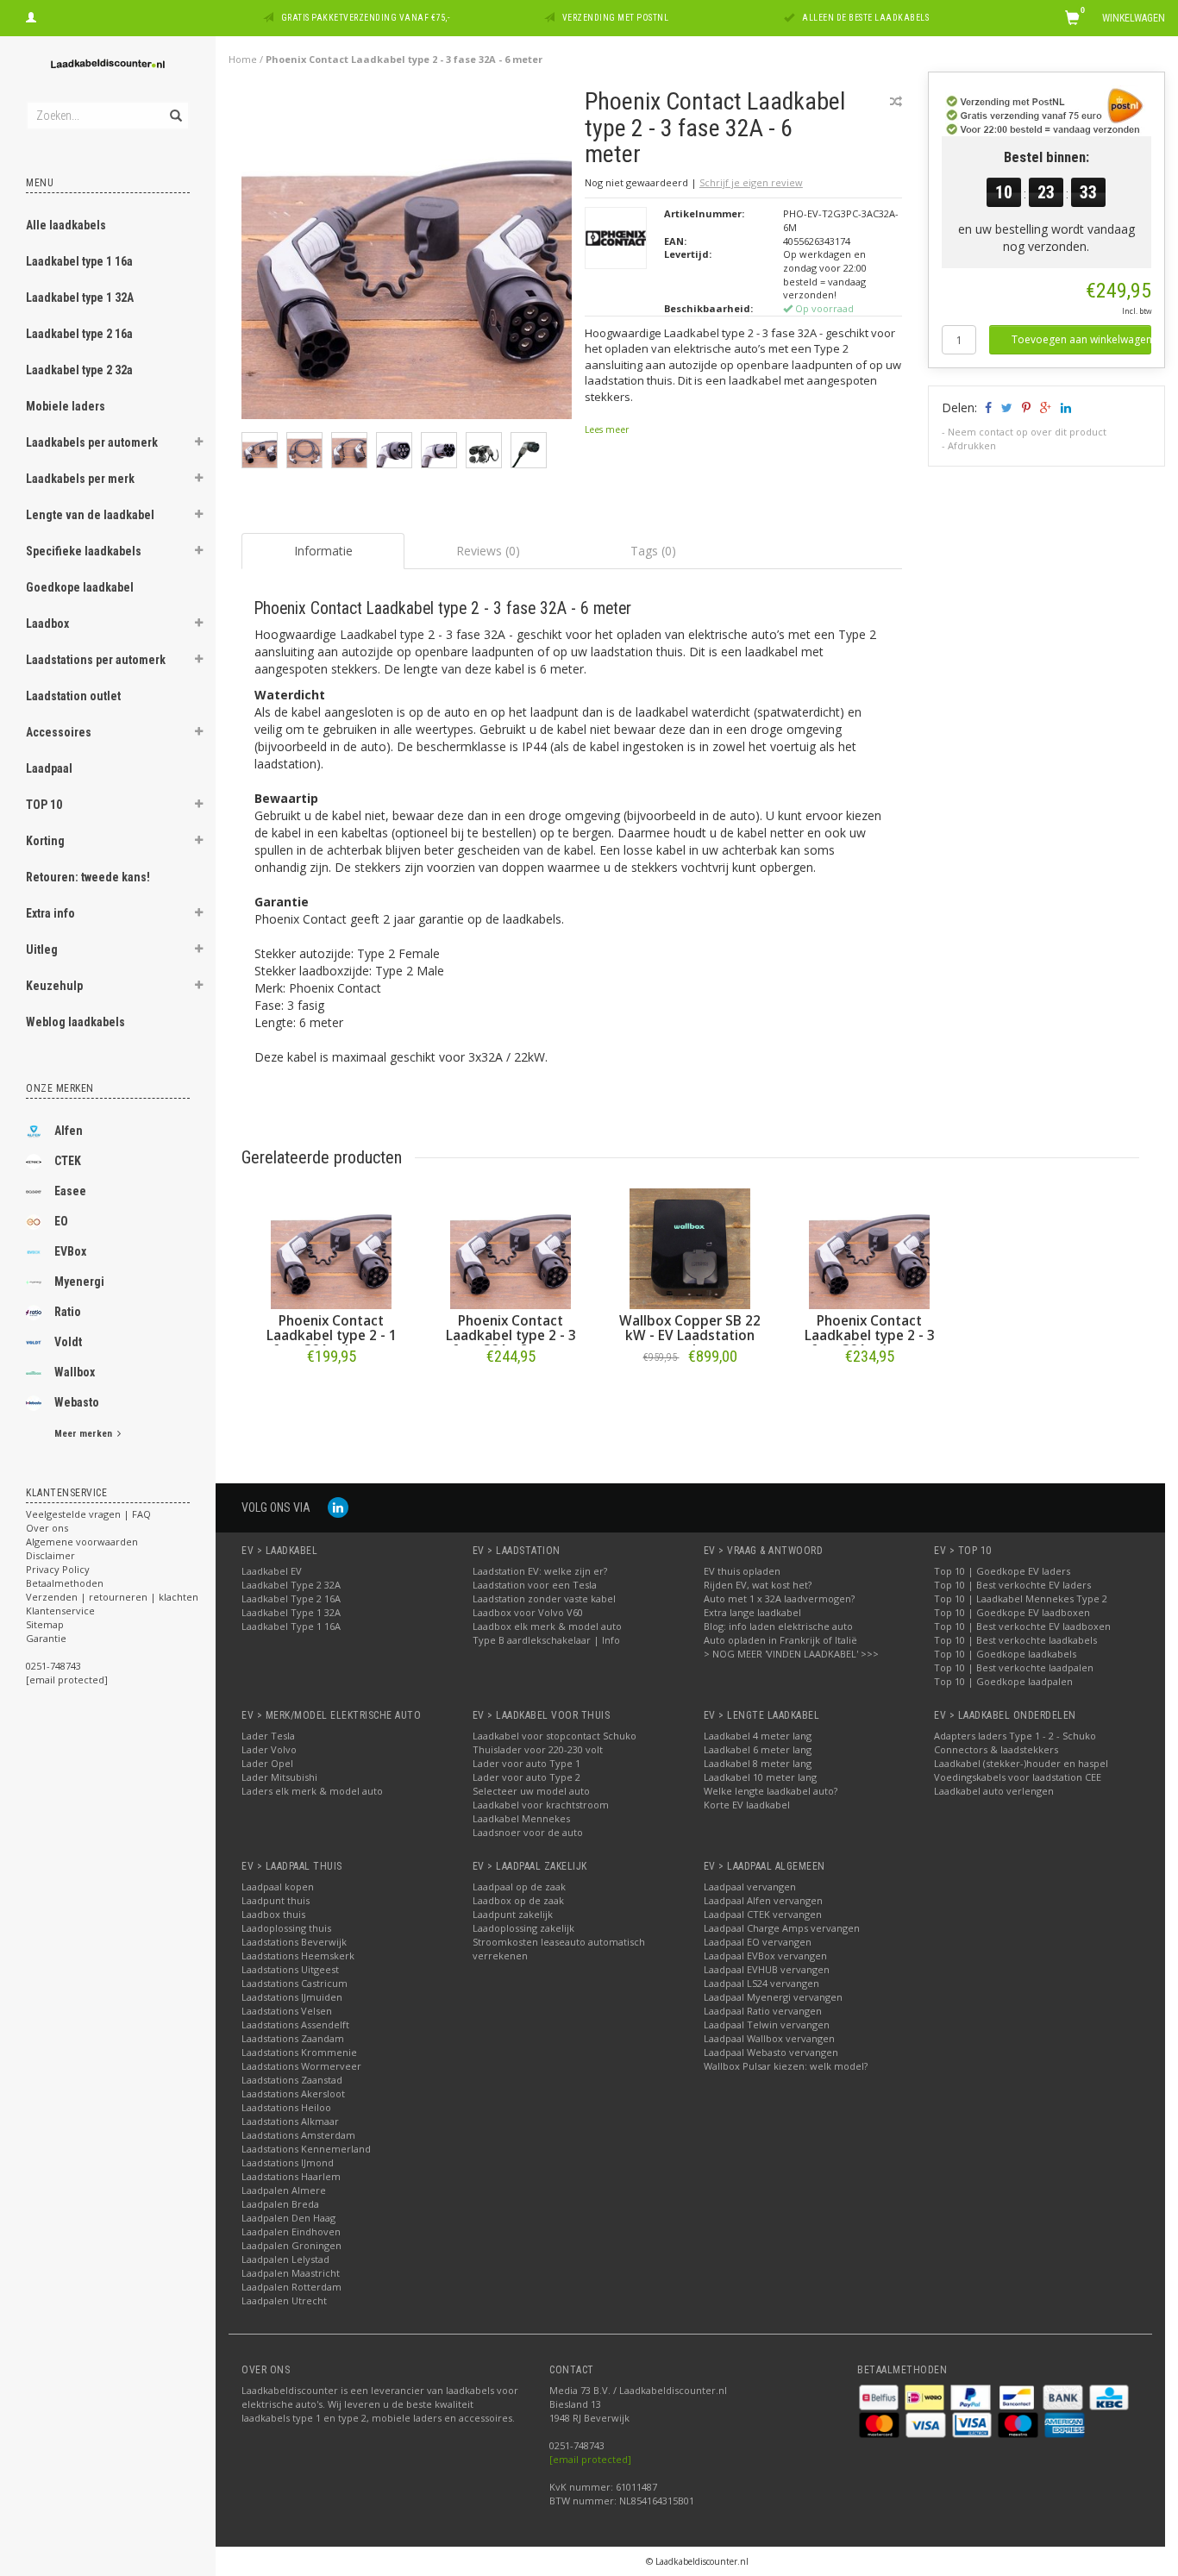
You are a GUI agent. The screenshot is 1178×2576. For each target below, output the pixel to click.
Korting (45, 841)
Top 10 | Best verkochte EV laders (1012, 1585)
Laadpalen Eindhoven (291, 2231)
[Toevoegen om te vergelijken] (896, 101)
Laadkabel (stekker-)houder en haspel (1021, 1763)
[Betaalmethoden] (880, 2395)
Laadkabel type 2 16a (79, 334)
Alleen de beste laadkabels (865, 18)
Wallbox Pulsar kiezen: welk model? (786, 2066)
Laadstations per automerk (96, 660)
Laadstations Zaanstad (292, 2080)
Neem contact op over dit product (1027, 432)
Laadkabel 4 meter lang (758, 1736)
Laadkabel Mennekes (521, 1818)
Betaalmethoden (65, 1583)
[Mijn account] (31, 16)
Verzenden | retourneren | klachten (112, 1597)
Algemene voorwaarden (82, 1542)
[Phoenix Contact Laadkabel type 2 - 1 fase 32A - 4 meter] (331, 1249)
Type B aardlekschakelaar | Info (546, 1640)
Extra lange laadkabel (752, 1612)
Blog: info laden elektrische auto (778, 1626)
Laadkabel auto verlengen (994, 1791)
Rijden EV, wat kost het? (758, 1585)
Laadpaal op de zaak (519, 1887)
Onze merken (60, 1088)
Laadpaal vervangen (750, 1887)
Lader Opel (267, 1763)
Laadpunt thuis (276, 1900)
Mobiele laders (66, 406)
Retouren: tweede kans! (88, 877)
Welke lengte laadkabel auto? (771, 1791)
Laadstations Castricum (294, 1983)
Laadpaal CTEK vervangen (763, 1914)
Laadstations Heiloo (286, 2107)
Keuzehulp (54, 986)
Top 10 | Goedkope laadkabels (1005, 1654)
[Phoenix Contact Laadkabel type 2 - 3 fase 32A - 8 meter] (511, 1249)
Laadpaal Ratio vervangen (763, 2011)
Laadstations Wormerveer (301, 2066)
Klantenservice (60, 1611)
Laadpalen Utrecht (284, 2300)
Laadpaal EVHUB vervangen (767, 1969)
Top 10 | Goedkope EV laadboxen (1012, 1612)
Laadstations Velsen (287, 2011)
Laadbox (47, 624)
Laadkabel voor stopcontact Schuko (555, 1736)
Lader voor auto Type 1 (526, 1763)
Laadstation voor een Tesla (535, 1585)
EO (61, 1221)
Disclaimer (50, 1555)
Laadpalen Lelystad (285, 2259)
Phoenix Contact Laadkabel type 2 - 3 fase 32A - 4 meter (870, 1335)
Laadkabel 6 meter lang (758, 1749)
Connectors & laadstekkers (996, 1749)
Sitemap (45, 1624)
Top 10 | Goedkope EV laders (1002, 1571)
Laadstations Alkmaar (290, 2121)
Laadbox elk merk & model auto (547, 1626)
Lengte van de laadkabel (90, 515)
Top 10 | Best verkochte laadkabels (1015, 1640)
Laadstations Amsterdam (298, 2135)
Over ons (47, 1528)
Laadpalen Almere (284, 2190)
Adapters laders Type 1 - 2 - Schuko (1015, 1736)
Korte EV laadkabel (747, 1805)
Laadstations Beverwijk (294, 1942)
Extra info (50, 913)
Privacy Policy (58, 1569)
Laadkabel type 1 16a (79, 261)
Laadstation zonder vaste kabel (544, 1598)
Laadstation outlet (73, 696)
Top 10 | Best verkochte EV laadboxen (1022, 1626)
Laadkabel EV (272, 1571)
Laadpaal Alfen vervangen (763, 1900)
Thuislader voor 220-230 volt (538, 1749)
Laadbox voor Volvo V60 (528, 1612)
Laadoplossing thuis (286, 1928)
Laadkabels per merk (80, 479)
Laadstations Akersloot (293, 2093)
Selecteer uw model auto (531, 1791)
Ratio (68, 1312)
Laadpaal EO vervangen (758, 1942)
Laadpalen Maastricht (291, 2273)
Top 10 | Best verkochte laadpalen (1014, 1667)
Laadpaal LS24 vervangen (761, 1983)
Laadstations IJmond (288, 2162)
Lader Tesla (268, 1736)
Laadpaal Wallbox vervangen (769, 2038)
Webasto (77, 1402)
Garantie (46, 1638)
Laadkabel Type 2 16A (291, 1598)
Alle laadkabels (66, 225)
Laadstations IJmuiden (292, 1997)
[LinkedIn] (338, 1507)
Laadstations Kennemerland (306, 2149)
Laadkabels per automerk (92, 442)
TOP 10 (44, 805)
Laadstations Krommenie (299, 2052)
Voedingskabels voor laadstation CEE (1018, 1777)
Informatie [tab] (323, 551)
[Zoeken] (175, 106)
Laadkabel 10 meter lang (760, 1777)
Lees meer (607, 429)
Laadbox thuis (273, 1914)
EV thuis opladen (742, 1571)
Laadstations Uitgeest (290, 1969)
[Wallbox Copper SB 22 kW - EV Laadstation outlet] (690, 1249)
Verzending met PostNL (616, 18)
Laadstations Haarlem (291, 2176)
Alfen (69, 1131)
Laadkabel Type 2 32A (291, 1585)
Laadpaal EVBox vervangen (765, 1956)
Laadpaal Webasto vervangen (771, 2052)
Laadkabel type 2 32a (79, 370)
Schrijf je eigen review (751, 182)
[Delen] (987, 407)
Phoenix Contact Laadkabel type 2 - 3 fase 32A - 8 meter (511, 1335)
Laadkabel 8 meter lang (758, 1763)
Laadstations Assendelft (295, 2024)
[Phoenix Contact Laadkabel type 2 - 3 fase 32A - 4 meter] (869, 1249)
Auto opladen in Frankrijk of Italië (780, 1640)
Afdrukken (972, 445)
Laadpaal (49, 768)
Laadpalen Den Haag (288, 2218)
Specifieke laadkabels (84, 551)
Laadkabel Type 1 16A (291, 1626)
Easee (70, 1191)
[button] (199, 444)
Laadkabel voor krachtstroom (541, 1805)
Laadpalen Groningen (291, 2245)
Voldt (68, 1342)
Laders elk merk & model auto (312, 1791)
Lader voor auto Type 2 (526, 1777)
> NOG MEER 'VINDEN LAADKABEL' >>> (791, 1654)
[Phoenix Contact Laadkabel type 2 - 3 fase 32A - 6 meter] (407, 258)
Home (243, 59)
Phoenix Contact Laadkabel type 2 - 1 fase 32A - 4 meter (332, 1335)
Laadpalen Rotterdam (291, 2287)
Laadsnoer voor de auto (528, 1832)
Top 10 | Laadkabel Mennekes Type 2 (1021, 1598)
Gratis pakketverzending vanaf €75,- (366, 18)
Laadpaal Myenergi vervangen (773, 1997)
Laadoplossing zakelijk (523, 1928)
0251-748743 (53, 1666)
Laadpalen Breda (280, 2204)
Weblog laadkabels (75, 1022)
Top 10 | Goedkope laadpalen (1003, 1681)
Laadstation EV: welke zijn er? (540, 1571)
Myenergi (79, 1282)
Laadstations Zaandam (293, 2038)
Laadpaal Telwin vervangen (767, 2024)
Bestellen (331, 1392)
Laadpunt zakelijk (513, 1914)
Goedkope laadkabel (80, 587)
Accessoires (59, 732)
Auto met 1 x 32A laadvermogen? (779, 1598)
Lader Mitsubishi (279, 1777)
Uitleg (42, 950)
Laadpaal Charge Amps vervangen (782, 1928)
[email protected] (590, 2459)
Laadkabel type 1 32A (80, 298)
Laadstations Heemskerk (298, 1956)
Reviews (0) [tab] (488, 551)
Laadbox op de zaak (518, 1900)
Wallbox (75, 1372)
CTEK (68, 1161)
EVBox (70, 1251)
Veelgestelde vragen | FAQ (88, 1514)
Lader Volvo (269, 1749)
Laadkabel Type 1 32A (291, 1612)
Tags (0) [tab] (653, 551)
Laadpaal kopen (278, 1887)
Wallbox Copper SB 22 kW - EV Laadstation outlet (690, 1335)
